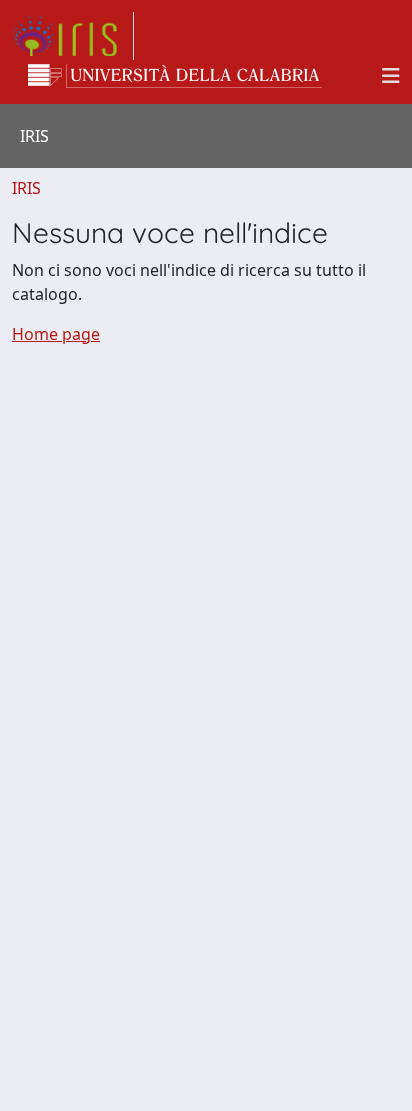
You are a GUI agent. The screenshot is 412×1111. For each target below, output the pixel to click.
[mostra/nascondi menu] (391, 76)
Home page (56, 334)
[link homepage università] (175, 76)
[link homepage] (73, 36)
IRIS (26, 188)
